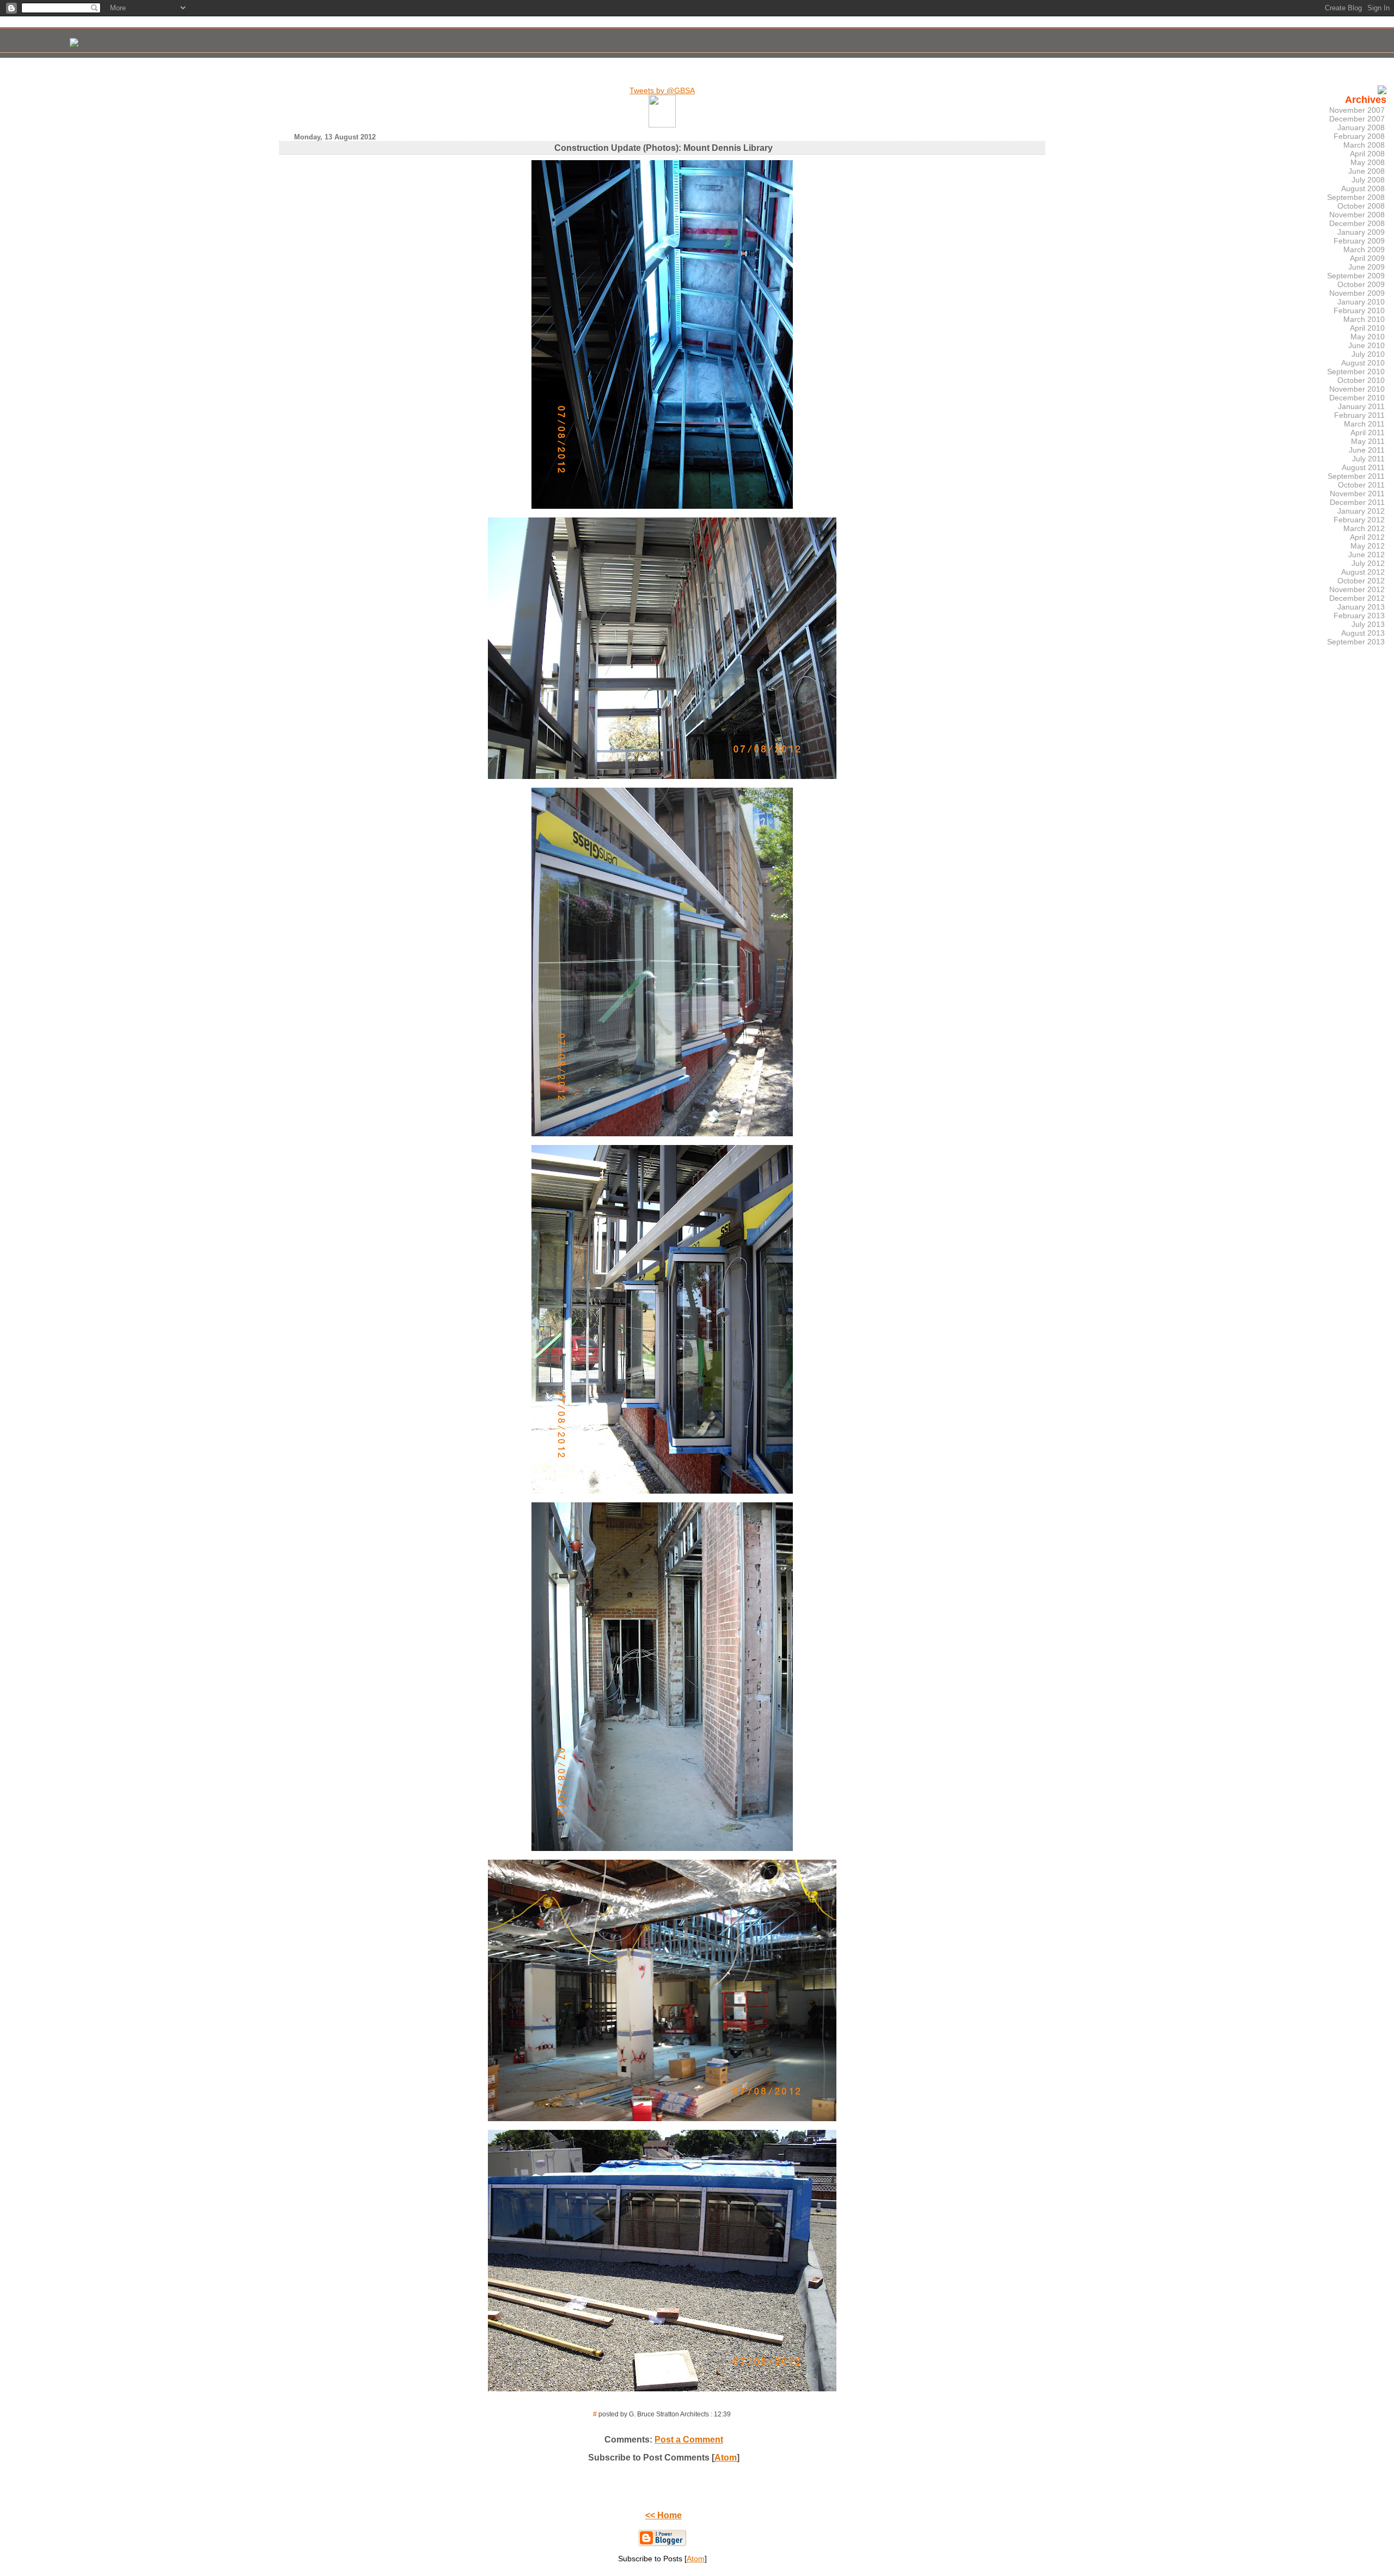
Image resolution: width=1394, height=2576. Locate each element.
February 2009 (1359, 241)
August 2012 (1363, 572)
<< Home (664, 2515)
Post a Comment (689, 2440)
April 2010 (1367, 328)
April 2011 (1368, 433)
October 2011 (1361, 485)
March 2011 (1364, 424)
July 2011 (1368, 459)
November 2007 (1357, 110)
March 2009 (1364, 249)
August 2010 (1363, 363)
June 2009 (1367, 267)
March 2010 (1364, 319)
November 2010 (1357, 389)
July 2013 (1368, 624)
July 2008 (1368, 180)
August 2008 (1363, 188)
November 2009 (1357, 293)
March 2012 (1364, 528)
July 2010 (1368, 354)
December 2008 (1357, 223)
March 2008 (1364, 145)
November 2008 (1357, 215)
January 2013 (1361, 607)
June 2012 (1367, 555)
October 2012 (1361, 581)
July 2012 (1368, 563)
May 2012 (1368, 546)
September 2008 (1356, 197)
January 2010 (1361, 302)
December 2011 (1357, 502)
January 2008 (1361, 127)
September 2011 (1356, 476)
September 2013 (1356, 642)
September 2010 (1356, 372)
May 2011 (1368, 441)
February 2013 (1359, 616)
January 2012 (1361, 511)
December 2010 (1357, 398)
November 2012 (1357, 589)
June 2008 (1367, 171)
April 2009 (1367, 258)
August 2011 (1363, 467)
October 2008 (1361, 206)
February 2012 (1359, 520)
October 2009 (1361, 284)
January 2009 (1361, 232)
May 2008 (1368, 162)
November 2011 (1357, 494)
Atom (726, 2458)
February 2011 (1359, 415)
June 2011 (1367, 450)
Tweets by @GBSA (662, 90)
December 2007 (1357, 119)
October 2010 (1361, 380)
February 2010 (1359, 310)
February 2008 (1359, 136)
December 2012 (1357, 598)
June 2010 (1367, 345)
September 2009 (1356, 276)
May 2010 (1368, 337)
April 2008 (1367, 154)
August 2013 (1363, 633)
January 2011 (1361, 406)
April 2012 (1367, 537)
